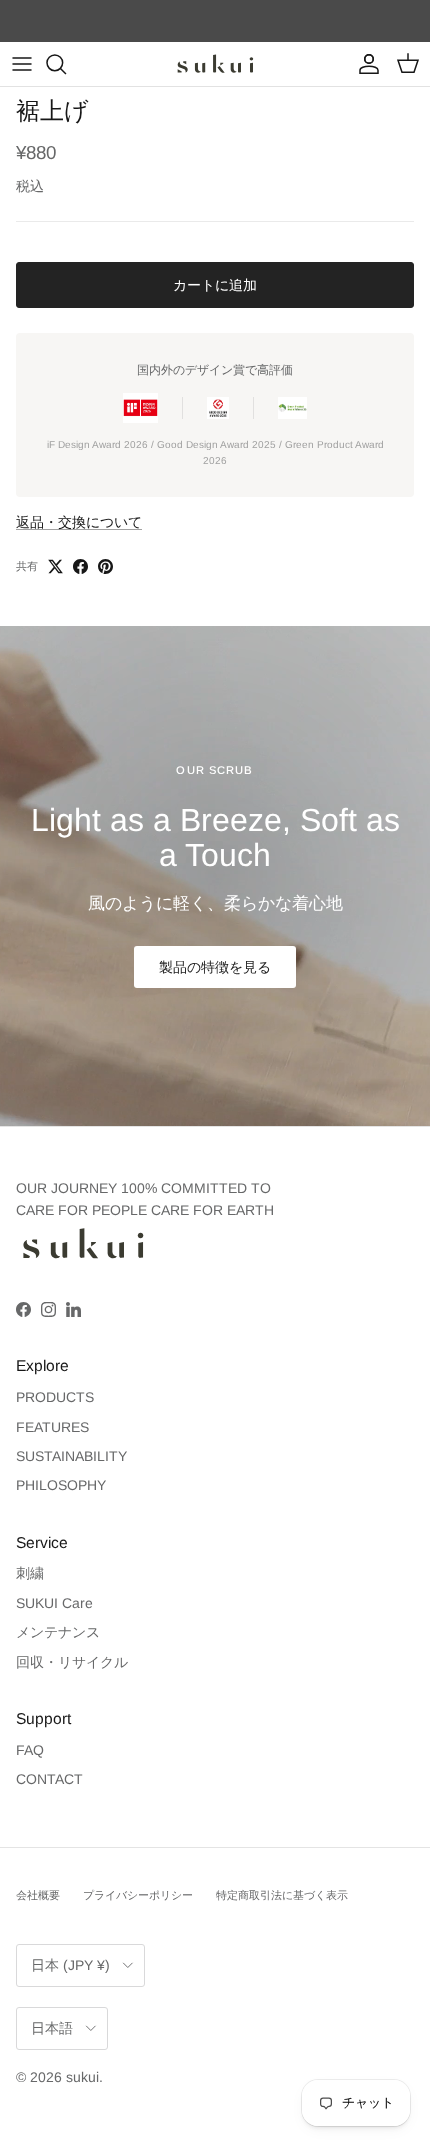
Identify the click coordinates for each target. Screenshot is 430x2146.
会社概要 (38, 1895)
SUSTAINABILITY (71, 1456)
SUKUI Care (54, 1603)
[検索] (66, 64)
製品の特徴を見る (215, 967)
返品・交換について (79, 522)
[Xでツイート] (55, 566)
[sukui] (215, 64)
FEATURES (52, 1427)
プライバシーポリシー (138, 1895)
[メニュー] (22, 64)
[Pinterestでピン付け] (105, 566)
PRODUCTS (55, 1397)
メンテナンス (58, 1632)
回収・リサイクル (72, 1662)
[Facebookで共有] (80, 566)
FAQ (30, 1750)
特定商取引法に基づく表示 (282, 1895)
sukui (82, 2077)
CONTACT (49, 1779)
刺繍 (30, 1573)
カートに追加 (215, 285)
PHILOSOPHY (61, 1485)
